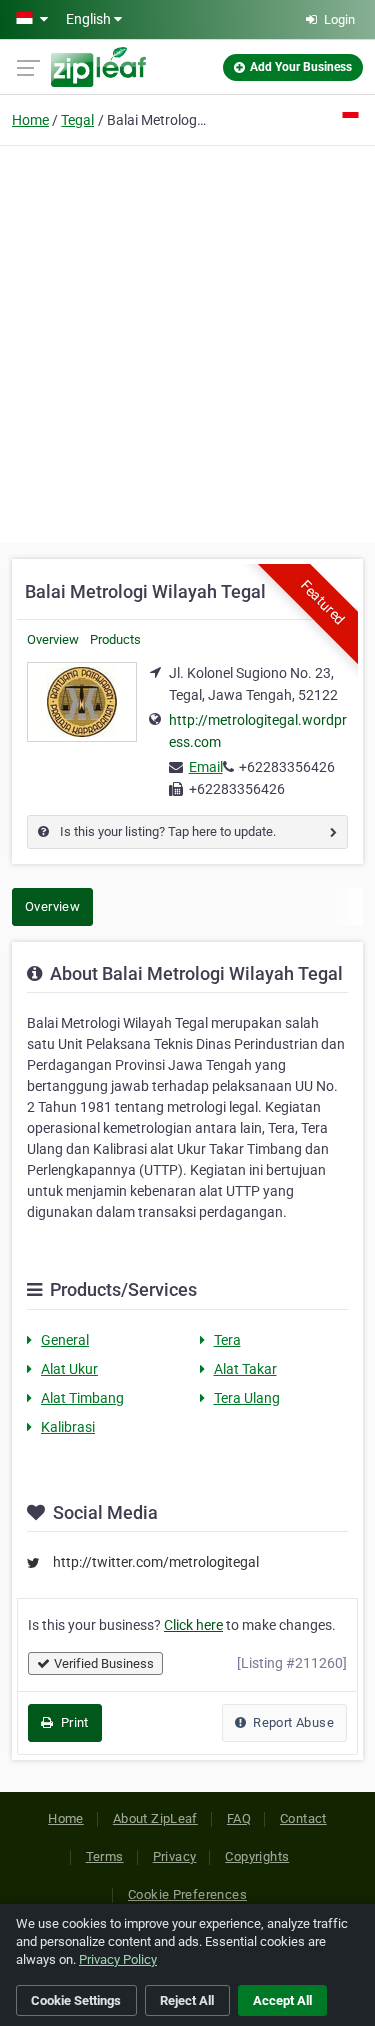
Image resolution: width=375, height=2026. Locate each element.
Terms (105, 1856)
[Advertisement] (187, 341)
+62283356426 (287, 767)
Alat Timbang (82, 1398)
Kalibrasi (68, 1427)
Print (72, 1722)
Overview (53, 639)
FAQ (239, 1818)
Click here (193, 1625)
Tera (227, 1340)
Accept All (282, 2000)
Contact (303, 1818)
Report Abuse (292, 1722)
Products (115, 639)
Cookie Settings (76, 2000)
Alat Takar (245, 1369)
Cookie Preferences (187, 1894)
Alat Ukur (69, 1369)
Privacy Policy (118, 1959)
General (65, 1340)
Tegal (77, 120)
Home (30, 120)
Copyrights (257, 1856)
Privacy (175, 1856)
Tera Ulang (247, 1398)
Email (206, 767)
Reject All (187, 2000)
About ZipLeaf (155, 1818)
